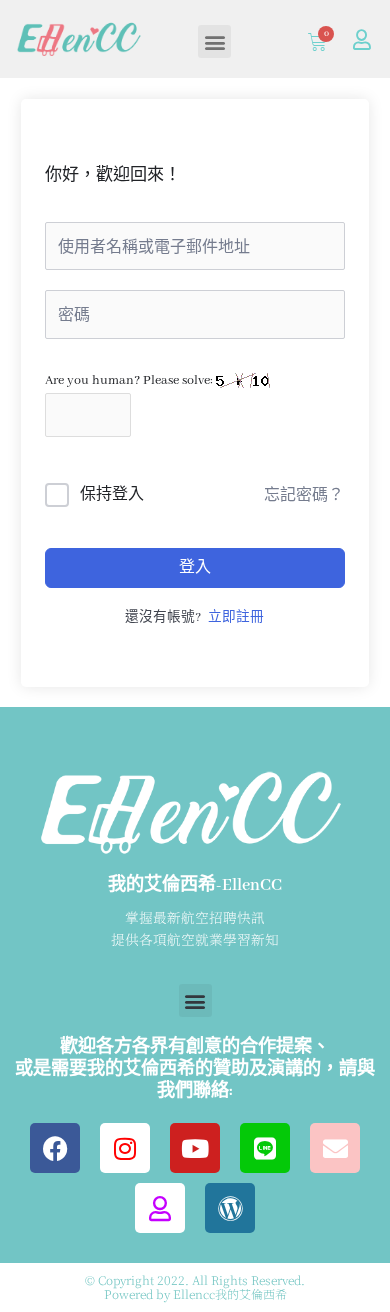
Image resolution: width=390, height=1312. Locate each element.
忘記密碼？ (304, 496)
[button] (214, 41)
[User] (362, 40)
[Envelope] (335, 1148)
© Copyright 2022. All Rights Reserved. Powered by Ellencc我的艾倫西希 (195, 1286)
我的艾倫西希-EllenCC (195, 885)
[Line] (265, 1148)
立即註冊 (236, 618)
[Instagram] (125, 1148)
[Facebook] (55, 1148)
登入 (195, 568)
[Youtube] (195, 1148)
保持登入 (112, 495)
